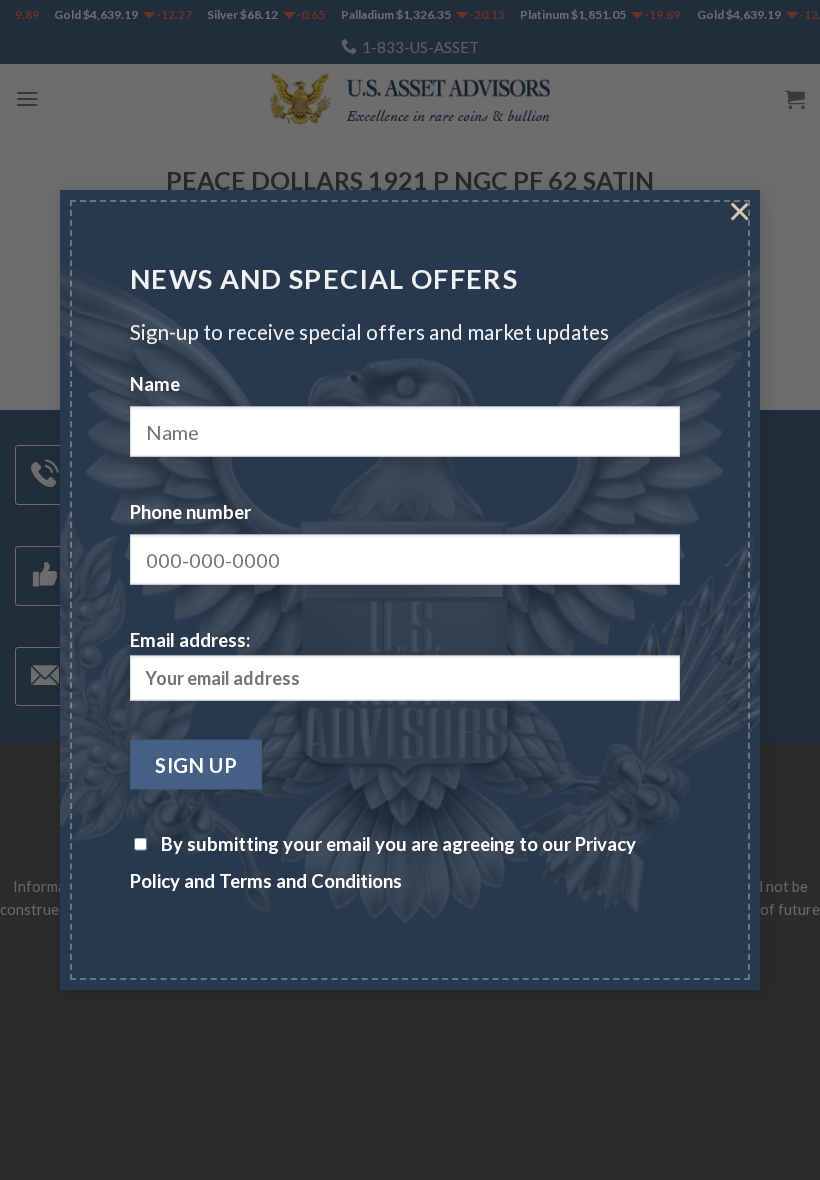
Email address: (190, 640)
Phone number (190, 511)
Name (155, 383)
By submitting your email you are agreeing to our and (383, 862)
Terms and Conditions (310, 881)
